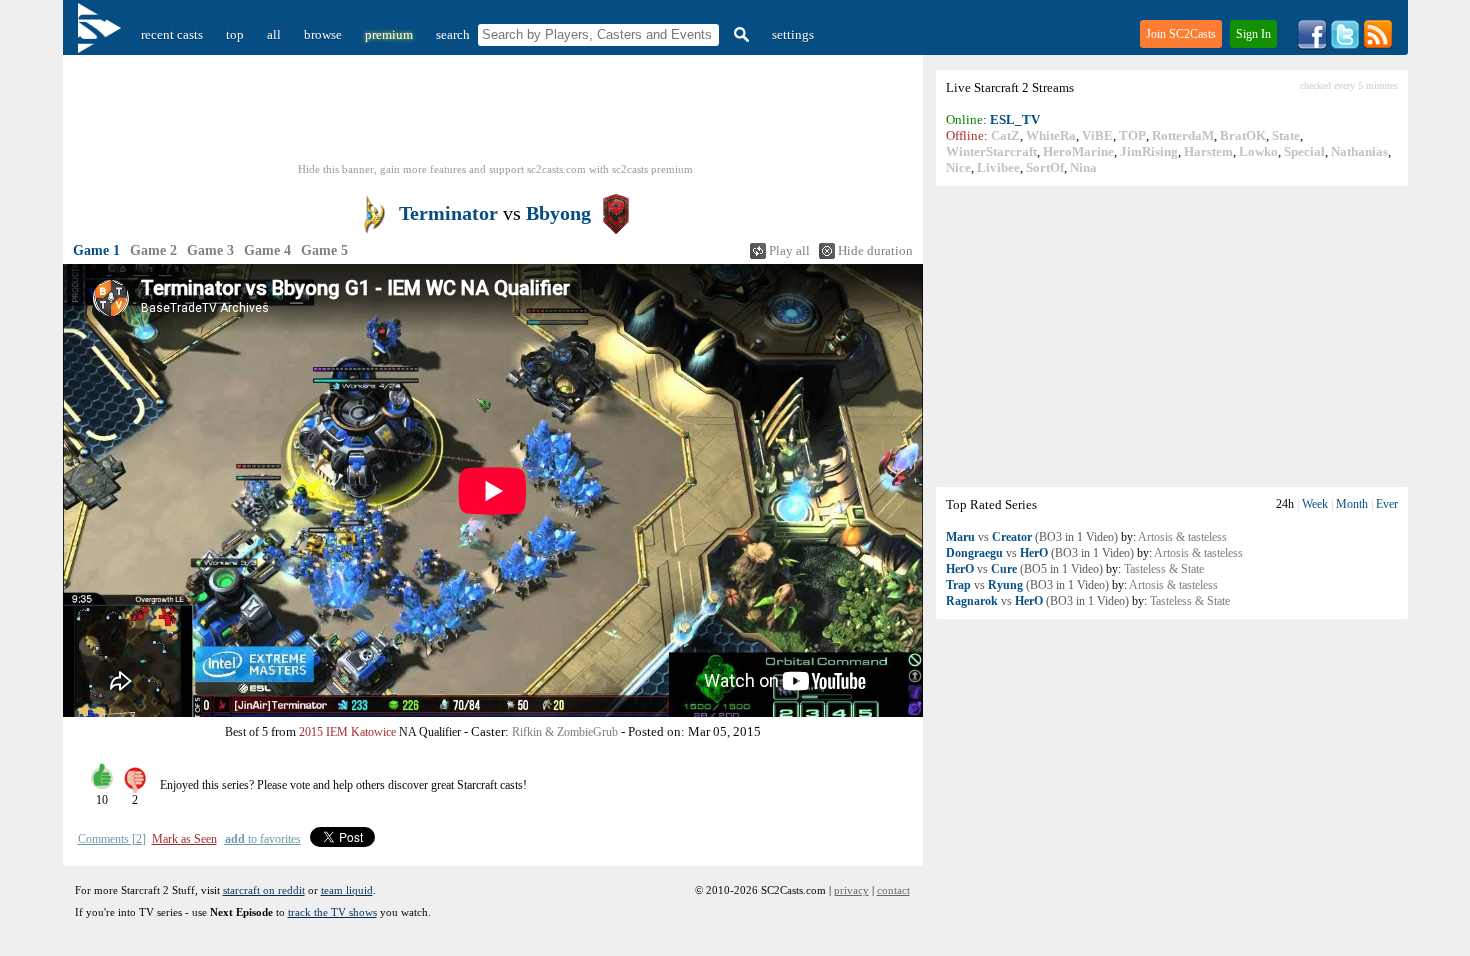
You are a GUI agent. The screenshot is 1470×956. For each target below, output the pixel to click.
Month (1352, 504)
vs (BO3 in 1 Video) (1032, 537)
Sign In (1253, 34)
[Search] (739, 34)
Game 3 (210, 250)
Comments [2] (112, 839)
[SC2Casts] (102, 34)
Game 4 (267, 250)
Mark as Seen (184, 839)
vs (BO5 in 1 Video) (1024, 569)
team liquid (347, 890)
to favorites (263, 839)
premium (389, 34)
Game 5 (324, 250)
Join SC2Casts (1181, 34)
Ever (1387, 504)
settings (793, 34)
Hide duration (875, 250)
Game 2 (153, 250)
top (235, 34)
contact (893, 890)
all (274, 34)
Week (1315, 504)
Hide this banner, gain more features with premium (495, 169)
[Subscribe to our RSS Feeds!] (1378, 45)
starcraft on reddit (264, 890)
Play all (789, 250)
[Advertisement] (1172, 336)
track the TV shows (332, 912)
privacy (851, 890)
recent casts (172, 34)
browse (323, 34)
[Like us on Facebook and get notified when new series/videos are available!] (1312, 45)
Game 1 (96, 250)
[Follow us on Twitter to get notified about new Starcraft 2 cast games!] (1345, 45)
